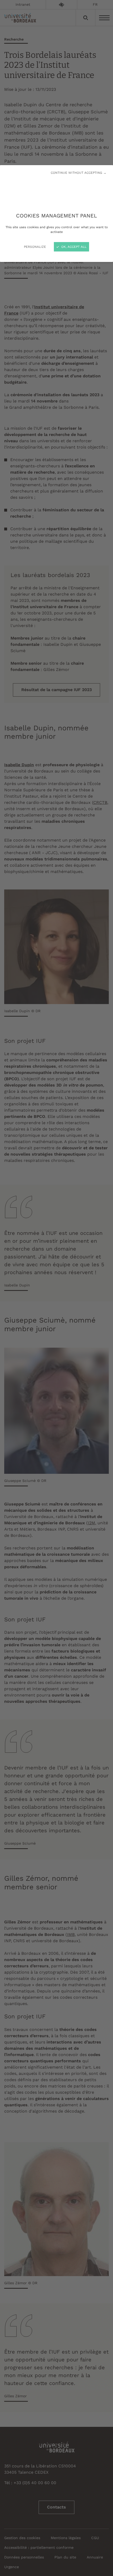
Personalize (35, 247)
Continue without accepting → (79, 173)
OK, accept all (73, 247)
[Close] (56, 1288)
